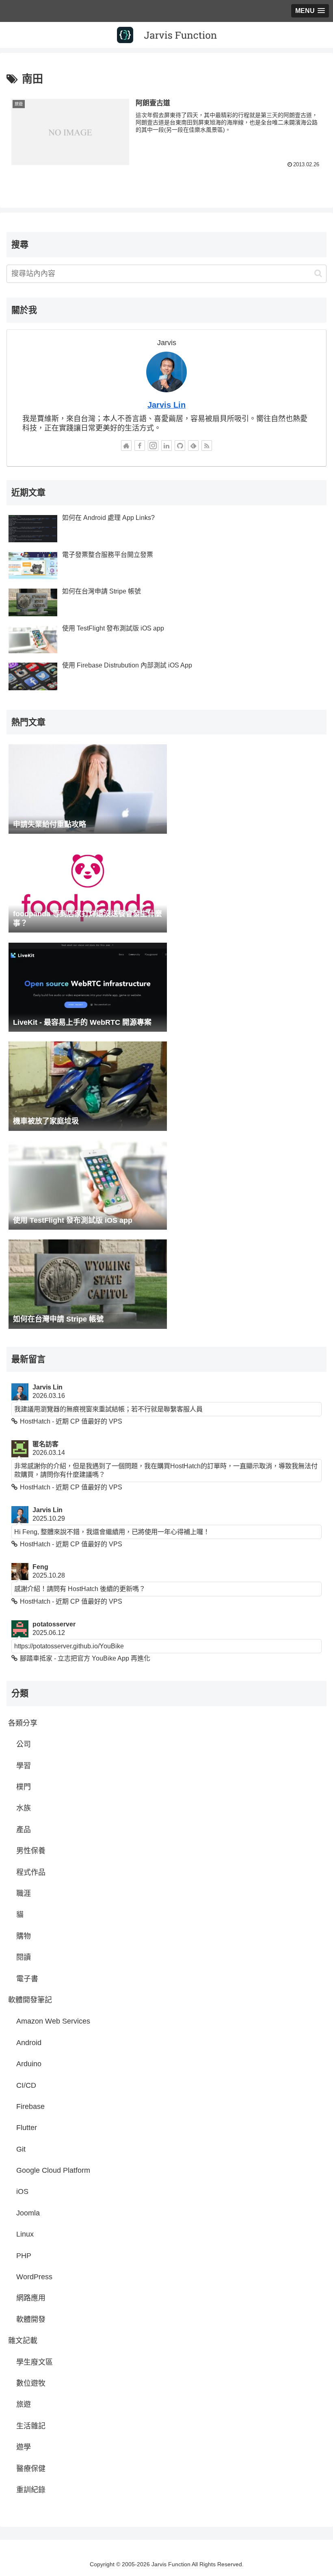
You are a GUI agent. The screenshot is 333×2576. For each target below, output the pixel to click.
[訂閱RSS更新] (207, 446)
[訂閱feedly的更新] (193, 446)
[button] (318, 273)
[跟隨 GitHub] (180, 446)
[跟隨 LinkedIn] (166, 446)
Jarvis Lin (166, 405)
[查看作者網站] (126, 446)
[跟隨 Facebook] (140, 446)
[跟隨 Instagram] (153, 446)
